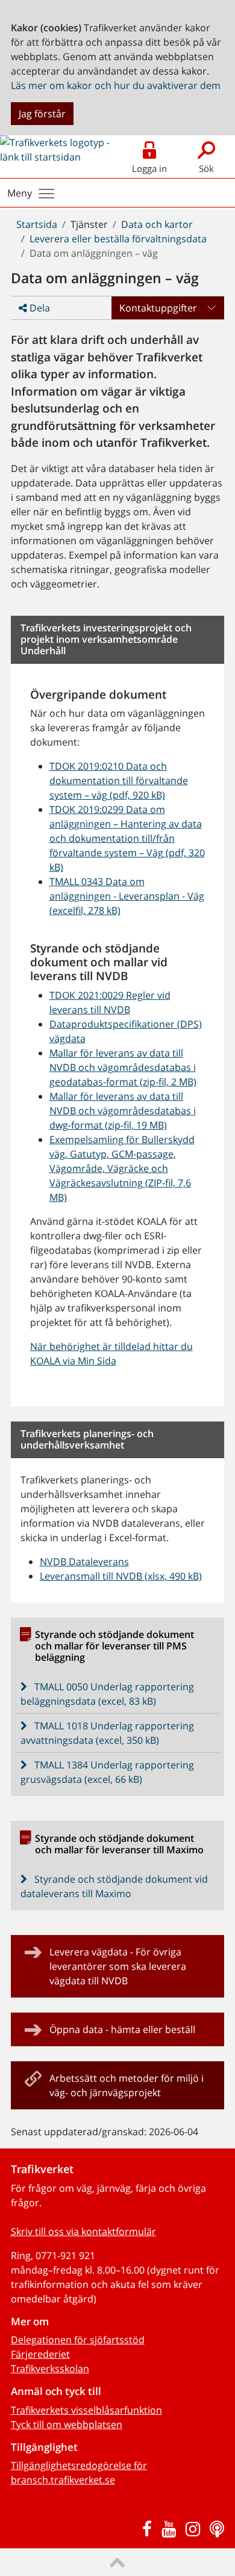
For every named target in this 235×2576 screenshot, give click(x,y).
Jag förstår (42, 114)
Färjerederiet (40, 2354)
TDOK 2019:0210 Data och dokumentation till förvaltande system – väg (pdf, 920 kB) (119, 780)
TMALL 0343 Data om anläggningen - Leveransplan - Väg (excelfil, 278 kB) (127, 896)
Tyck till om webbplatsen (67, 2424)
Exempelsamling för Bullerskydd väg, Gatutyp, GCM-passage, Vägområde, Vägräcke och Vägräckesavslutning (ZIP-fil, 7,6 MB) (122, 1168)
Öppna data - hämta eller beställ (122, 2029)
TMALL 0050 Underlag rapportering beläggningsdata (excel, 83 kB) (108, 1694)
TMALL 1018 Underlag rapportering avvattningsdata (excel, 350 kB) (108, 1733)
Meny (20, 193)
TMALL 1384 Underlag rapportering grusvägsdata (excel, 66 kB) (108, 1772)
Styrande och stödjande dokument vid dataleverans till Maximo (114, 1886)
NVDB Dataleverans (84, 1562)
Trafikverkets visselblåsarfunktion (86, 2410)
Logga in (149, 168)
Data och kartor (157, 224)
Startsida (37, 224)
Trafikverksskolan (50, 2369)
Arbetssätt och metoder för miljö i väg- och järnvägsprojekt (127, 2085)
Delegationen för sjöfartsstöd (78, 2340)
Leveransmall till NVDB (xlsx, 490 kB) (121, 1576)
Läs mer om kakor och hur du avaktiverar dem (116, 85)
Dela (39, 308)
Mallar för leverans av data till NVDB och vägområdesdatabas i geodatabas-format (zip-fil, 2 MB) (123, 1067)
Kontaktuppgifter (158, 308)
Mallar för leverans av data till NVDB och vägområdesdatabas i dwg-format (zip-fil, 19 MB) (123, 1111)
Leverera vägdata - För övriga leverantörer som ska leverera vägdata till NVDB (118, 1966)
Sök (206, 168)
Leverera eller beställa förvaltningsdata (118, 239)
